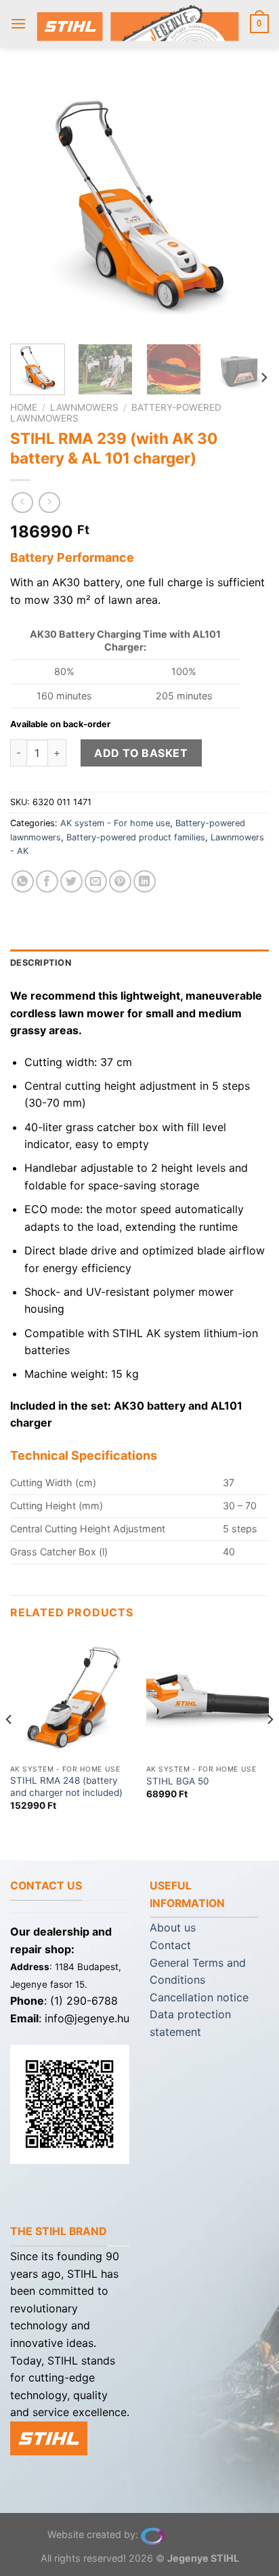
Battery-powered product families (136, 837)
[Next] (246, 204)
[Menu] (18, 23)
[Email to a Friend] (96, 881)
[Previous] (33, 204)
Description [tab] (41, 963)
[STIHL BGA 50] (208, 1696)
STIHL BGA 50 (178, 1781)
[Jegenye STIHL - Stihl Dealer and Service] (138, 23)
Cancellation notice (199, 1997)
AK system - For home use (115, 823)
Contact (170, 1945)
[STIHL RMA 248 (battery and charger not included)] (71, 1696)
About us (173, 1927)
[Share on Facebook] (47, 881)
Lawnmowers (84, 407)
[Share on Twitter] (71, 881)
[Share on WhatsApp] (23, 881)
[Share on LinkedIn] (145, 881)
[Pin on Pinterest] (120, 881)
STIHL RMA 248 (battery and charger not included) (66, 1786)
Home (24, 407)
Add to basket (141, 753)
